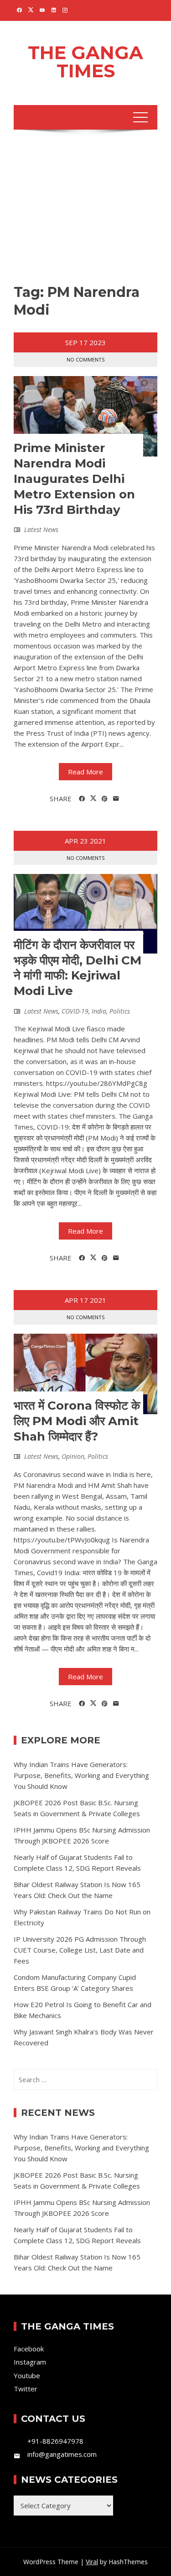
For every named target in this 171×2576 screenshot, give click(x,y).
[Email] (116, 799)
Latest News (41, 530)
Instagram (30, 2362)
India (99, 1011)
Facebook (29, 2349)
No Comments (85, 359)
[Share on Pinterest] (105, 799)
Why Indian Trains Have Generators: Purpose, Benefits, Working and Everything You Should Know (81, 1775)
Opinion (73, 1456)
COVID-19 (75, 1011)
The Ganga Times (85, 62)
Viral (92, 2562)
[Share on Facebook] (82, 799)
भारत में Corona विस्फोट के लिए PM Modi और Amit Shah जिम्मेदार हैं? (77, 1421)
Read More (85, 772)
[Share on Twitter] (93, 798)
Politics (120, 1011)
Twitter (26, 2389)
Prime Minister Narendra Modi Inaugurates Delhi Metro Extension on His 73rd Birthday (74, 479)
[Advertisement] (85, 209)
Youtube (27, 2375)
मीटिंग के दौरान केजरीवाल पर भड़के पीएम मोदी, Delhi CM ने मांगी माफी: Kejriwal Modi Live (78, 968)
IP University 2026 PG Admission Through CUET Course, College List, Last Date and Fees (80, 1950)
